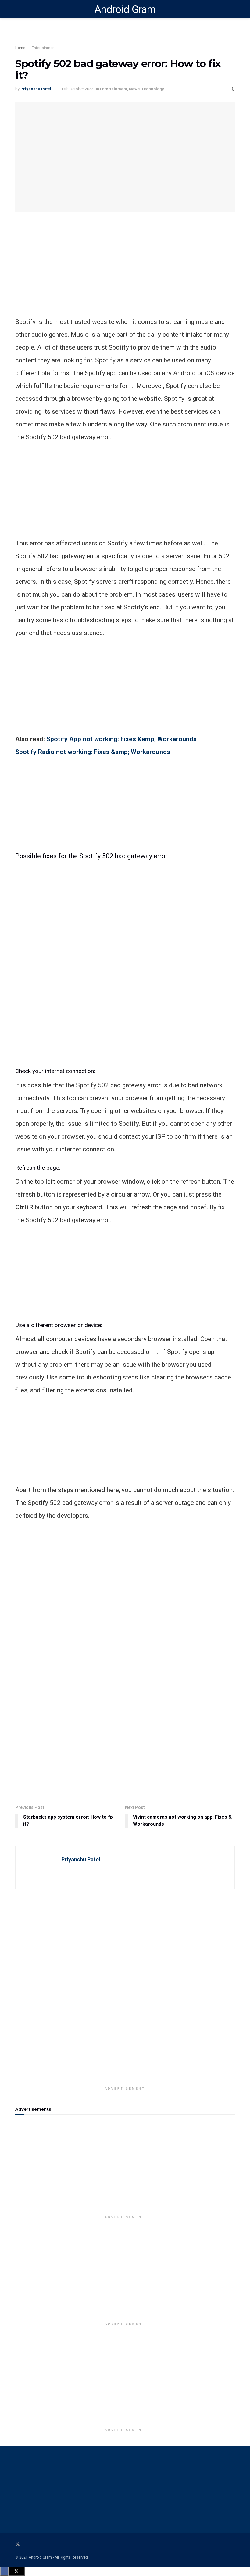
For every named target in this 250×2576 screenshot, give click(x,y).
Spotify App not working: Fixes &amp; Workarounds (121, 739)
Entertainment (44, 48)
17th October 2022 (77, 89)
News (134, 89)
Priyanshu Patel (36, 89)
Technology (153, 89)
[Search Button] (232, 9)
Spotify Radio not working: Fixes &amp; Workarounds (93, 752)
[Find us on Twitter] (18, 2544)
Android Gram (125, 9)
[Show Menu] (18, 9)
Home (20, 48)
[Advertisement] (125, 273)
